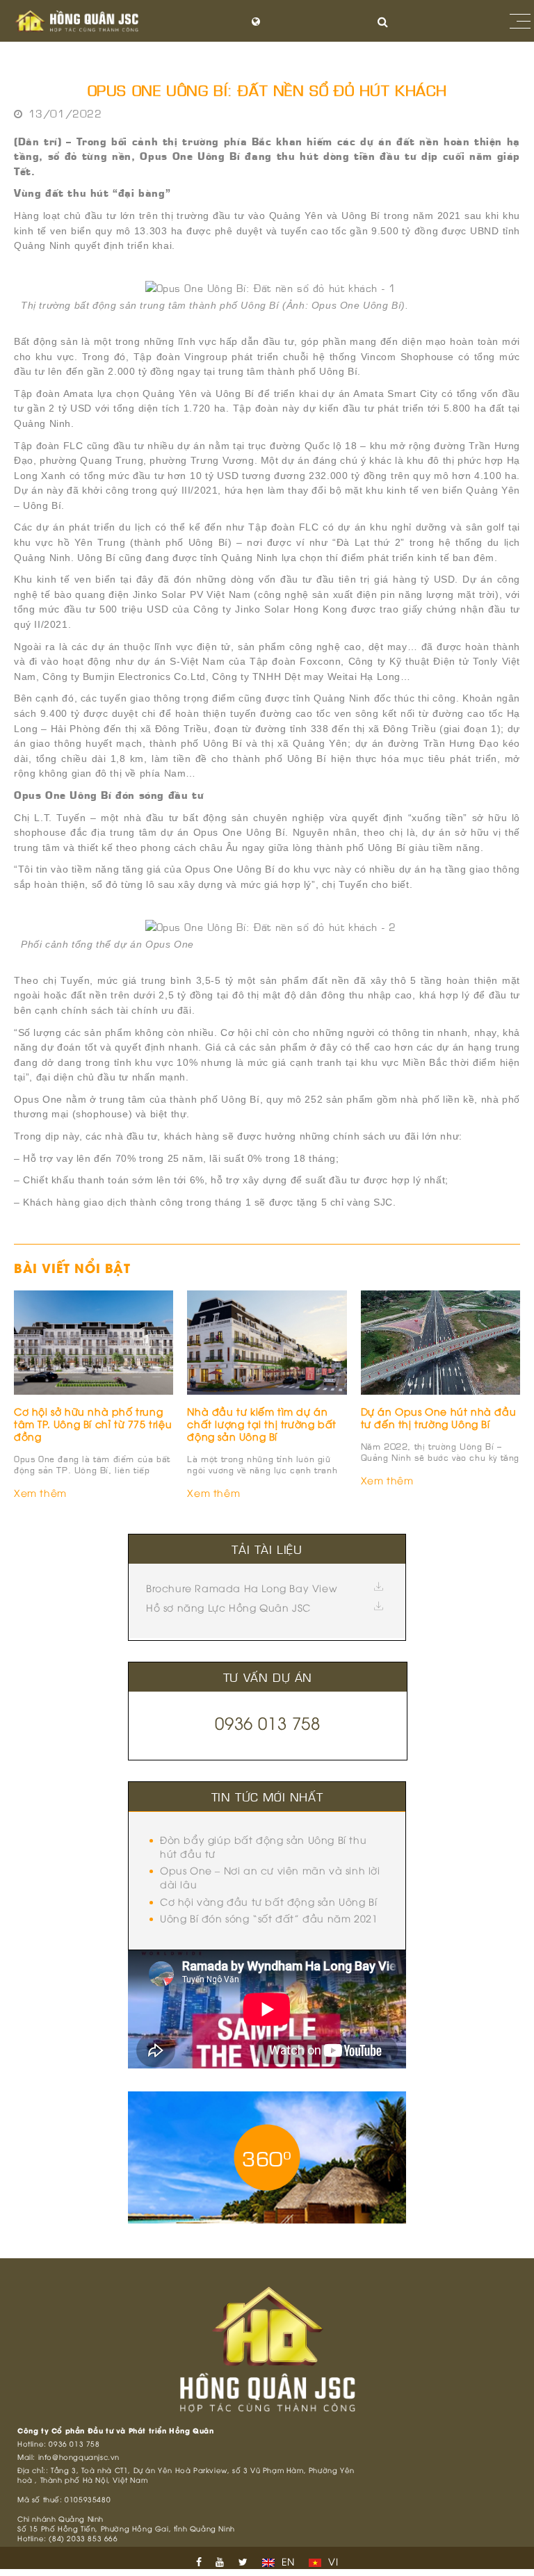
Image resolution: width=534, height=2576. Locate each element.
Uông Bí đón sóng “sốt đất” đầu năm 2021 (269, 1918)
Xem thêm (40, 1492)
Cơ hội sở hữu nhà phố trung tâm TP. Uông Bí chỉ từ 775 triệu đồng (93, 1424)
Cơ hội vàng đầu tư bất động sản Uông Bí (268, 1901)
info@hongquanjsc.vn (79, 2457)
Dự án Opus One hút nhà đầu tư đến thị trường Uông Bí (439, 1417)
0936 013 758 (267, 1722)
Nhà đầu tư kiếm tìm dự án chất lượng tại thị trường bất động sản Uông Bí (261, 1424)
